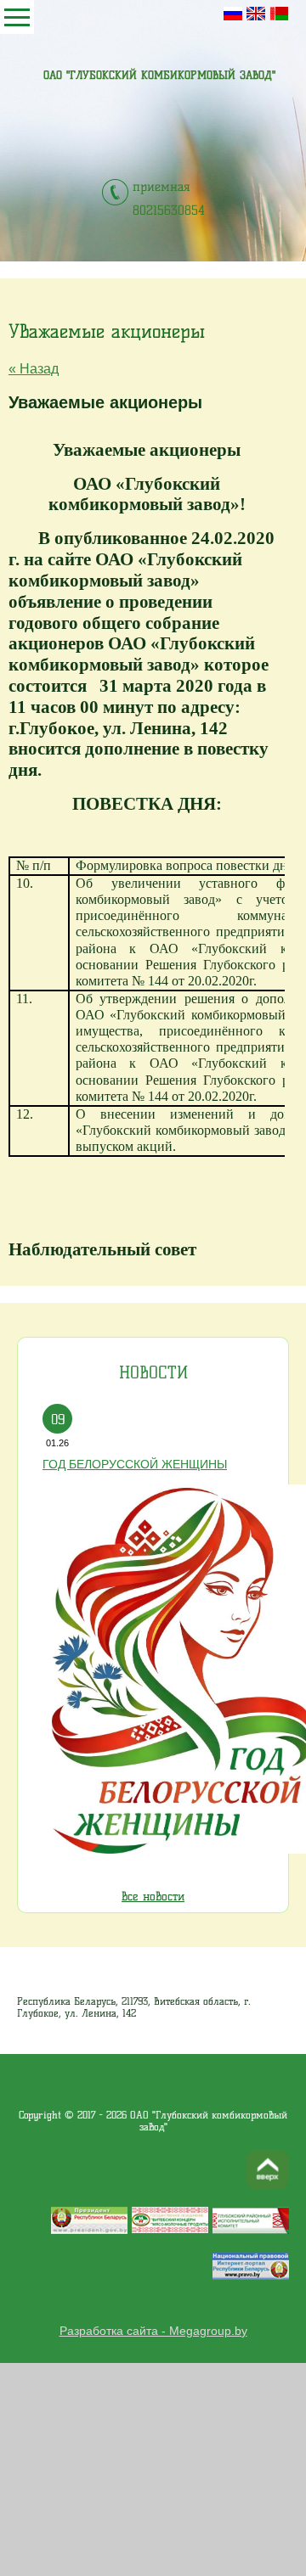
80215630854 (169, 210)
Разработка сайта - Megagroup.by (153, 2331)
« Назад (34, 369)
